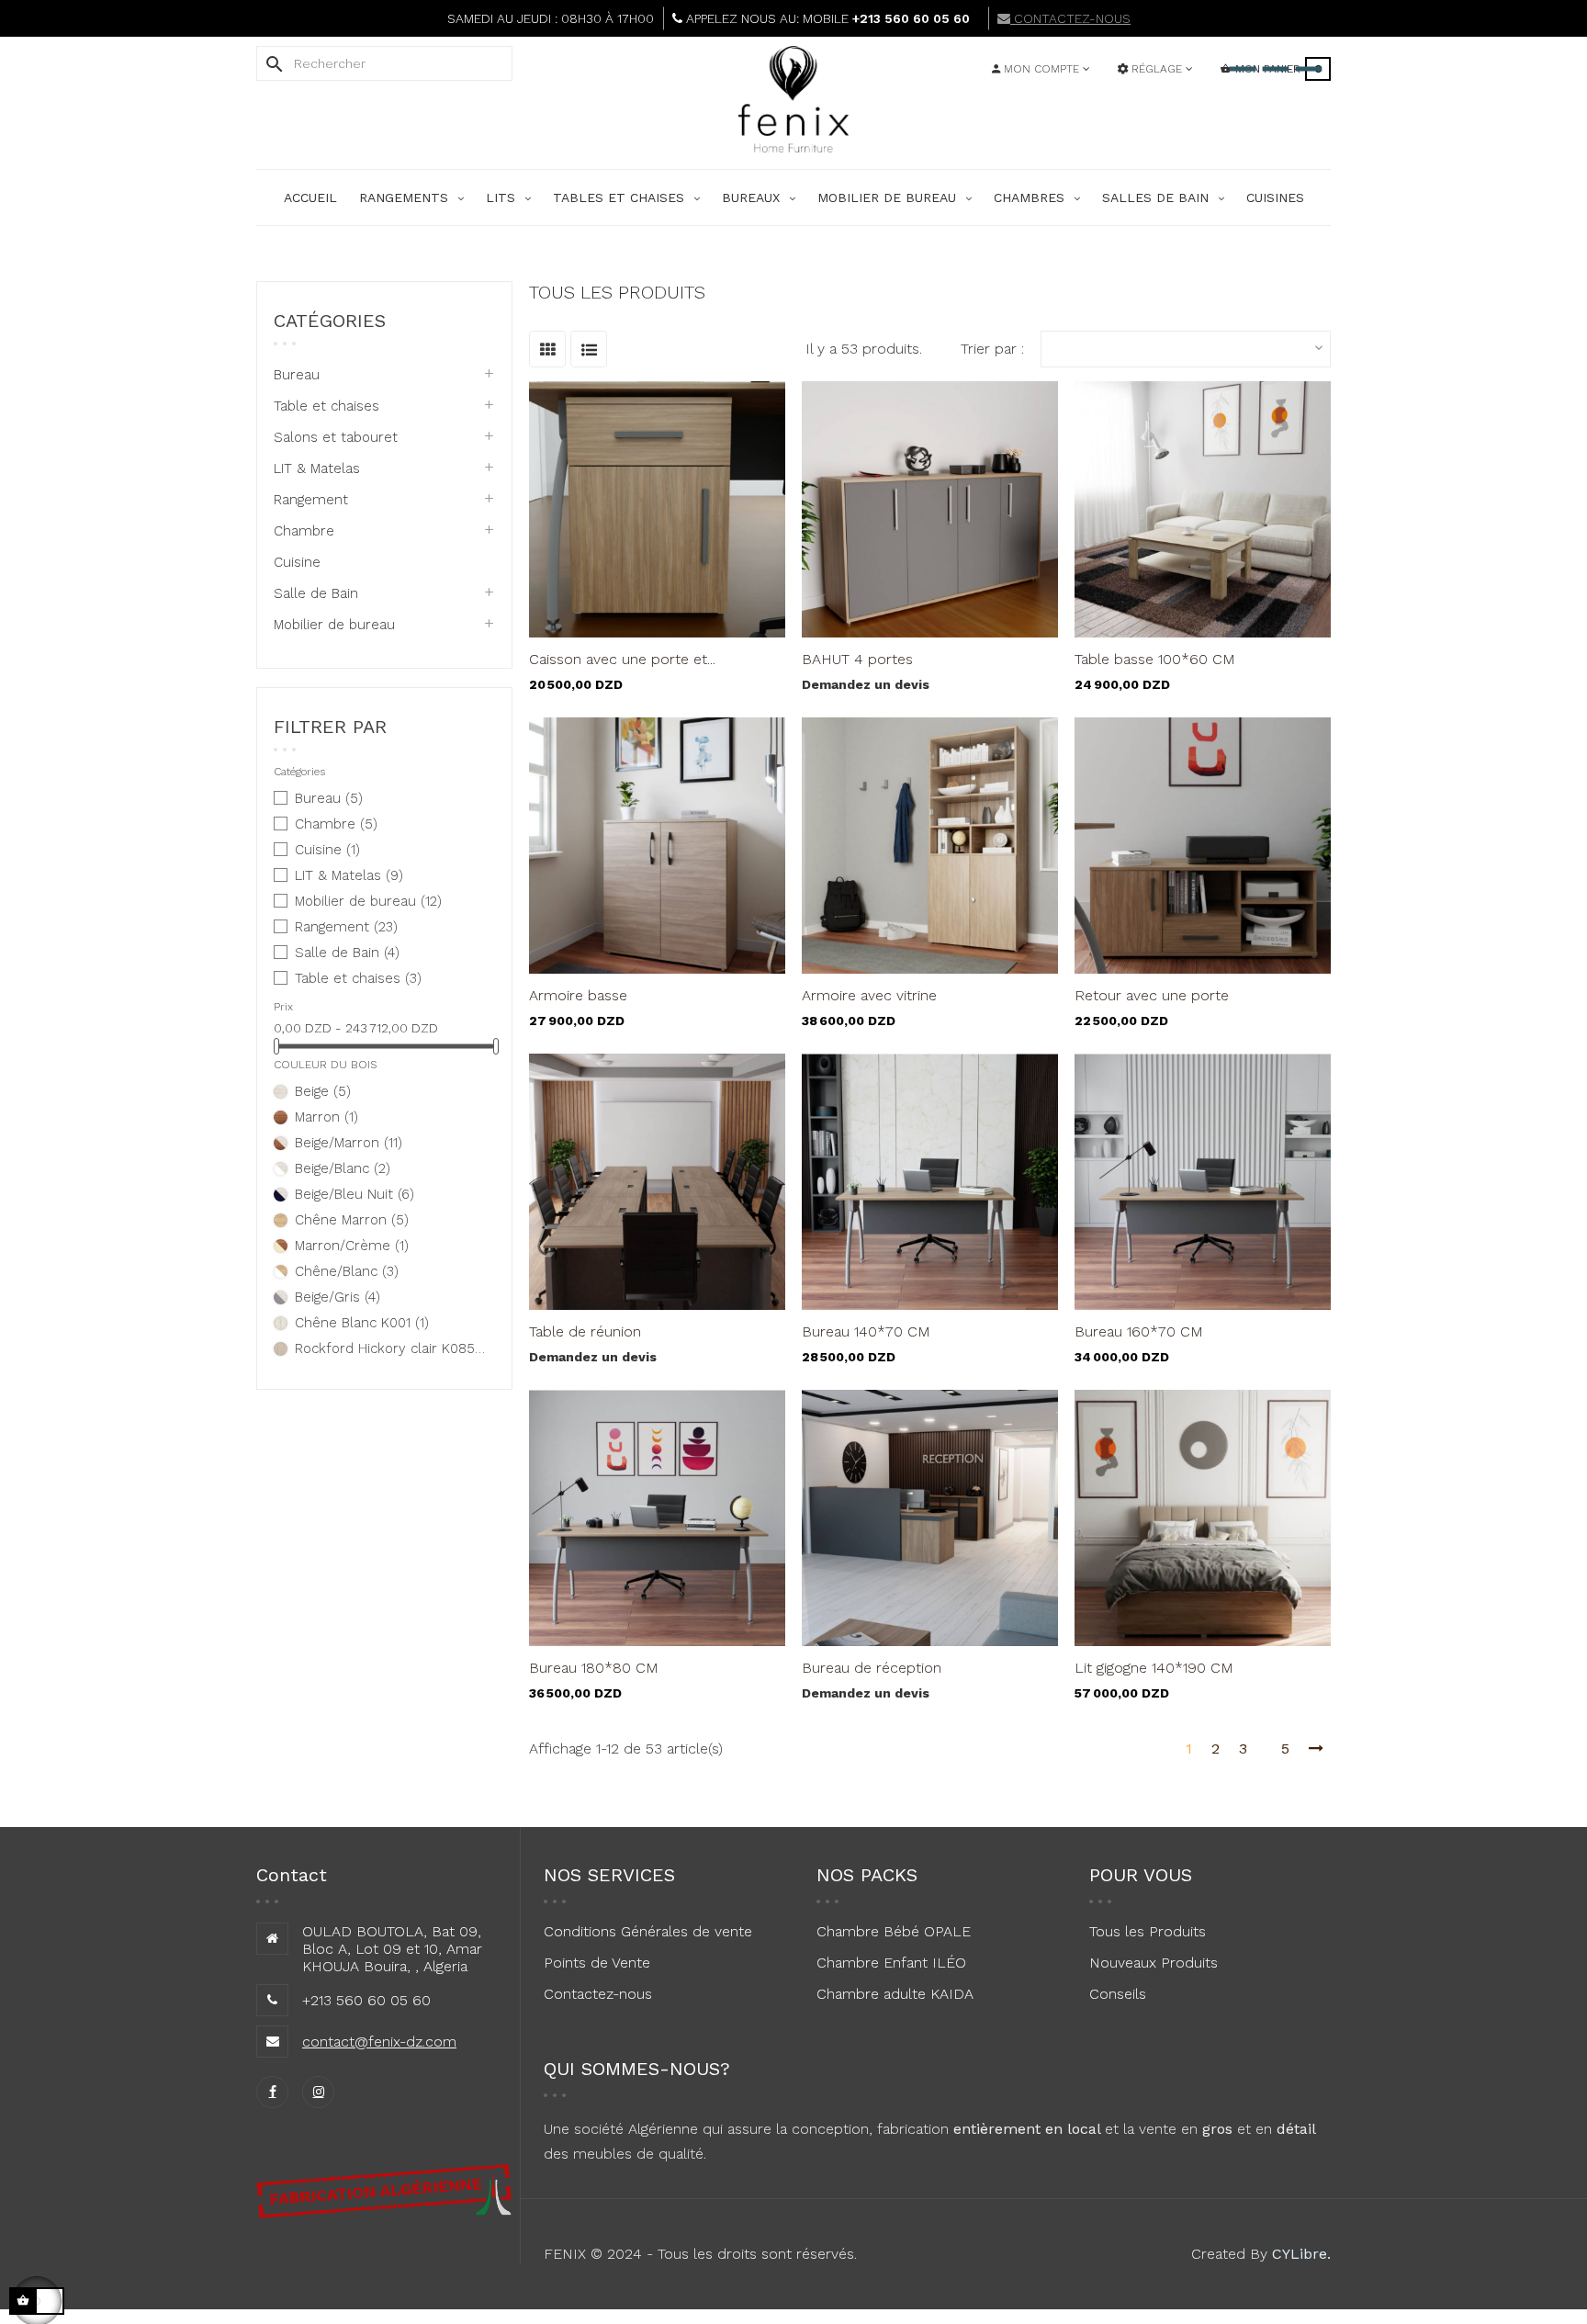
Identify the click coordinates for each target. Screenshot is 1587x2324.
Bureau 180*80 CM (594, 1668)
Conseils (1118, 1994)
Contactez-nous (598, 1994)
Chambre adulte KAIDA (895, 1994)
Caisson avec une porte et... (622, 659)
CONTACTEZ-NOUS (1070, 18)
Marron (326, 1117)
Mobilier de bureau (334, 625)
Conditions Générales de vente (648, 1931)
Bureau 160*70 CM (1139, 1331)
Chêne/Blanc (347, 1271)
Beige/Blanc (343, 1168)
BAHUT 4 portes (857, 659)
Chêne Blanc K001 (362, 1323)
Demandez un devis (866, 684)
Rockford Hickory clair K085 (392, 1348)
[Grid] (547, 349)
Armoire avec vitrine (869, 995)
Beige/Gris (338, 1297)
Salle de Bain (316, 593)
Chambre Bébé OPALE (894, 1931)
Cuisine (297, 562)
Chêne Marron (352, 1220)
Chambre (304, 531)
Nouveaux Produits (1154, 1963)
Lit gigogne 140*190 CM (1154, 1668)
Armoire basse (578, 995)
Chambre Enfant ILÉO (891, 1963)
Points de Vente (597, 1963)
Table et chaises (326, 406)
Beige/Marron (349, 1143)
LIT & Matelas (317, 468)
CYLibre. (1301, 2254)
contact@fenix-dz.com (379, 2042)
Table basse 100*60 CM (1155, 659)
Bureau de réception (872, 1668)
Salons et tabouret (336, 437)
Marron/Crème (352, 1246)
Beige (323, 1091)
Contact (292, 1875)
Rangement (311, 500)
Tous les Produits (1148, 1931)
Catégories (330, 321)
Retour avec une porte (1152, 995)
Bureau (297, 375)
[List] (589, 349)
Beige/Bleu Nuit (355, 1194)
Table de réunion (585, 1331)
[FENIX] (793, 124)
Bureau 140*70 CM (866, 1331)
